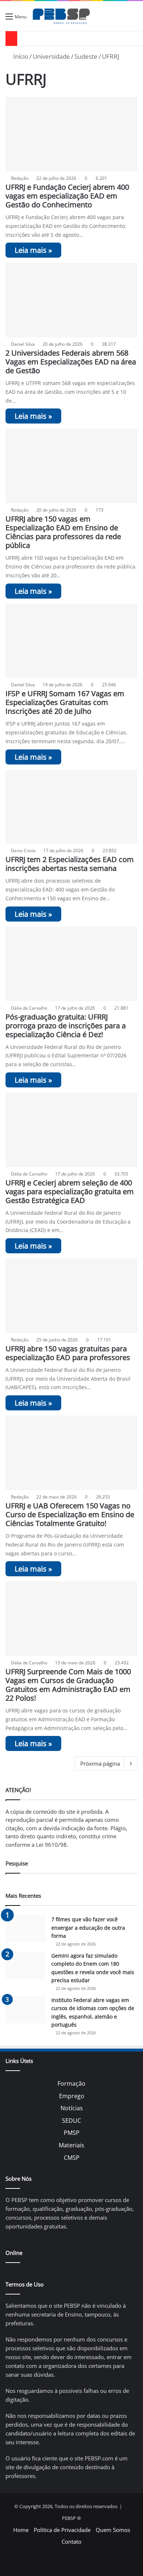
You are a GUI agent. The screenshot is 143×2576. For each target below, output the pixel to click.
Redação (20, 178)
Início (20, 56)
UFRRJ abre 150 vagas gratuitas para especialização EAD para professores (68, 1353)
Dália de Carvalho (29, 1008)
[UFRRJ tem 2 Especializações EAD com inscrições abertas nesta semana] (71, 807)
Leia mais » (33, 250)
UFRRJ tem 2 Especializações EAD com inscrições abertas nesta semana (70, 864)
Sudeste (86, 56)
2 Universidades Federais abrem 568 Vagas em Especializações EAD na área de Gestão (71, 362)
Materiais (71, 2145)
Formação (71, 2083)
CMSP (72, 2158)
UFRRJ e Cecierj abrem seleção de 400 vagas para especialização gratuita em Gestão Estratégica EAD (70, 1191)
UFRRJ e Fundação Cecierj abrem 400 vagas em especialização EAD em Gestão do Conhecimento (67, 196)
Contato (71, 2542)
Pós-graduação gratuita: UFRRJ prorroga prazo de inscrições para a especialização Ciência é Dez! (66, 1026)
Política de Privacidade (62, 2530)
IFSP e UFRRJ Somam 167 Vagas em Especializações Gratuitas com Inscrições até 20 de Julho (65, 702)
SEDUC (71, 2121)
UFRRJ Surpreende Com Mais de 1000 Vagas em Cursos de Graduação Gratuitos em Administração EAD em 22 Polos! (68, 1685)
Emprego (72, 2096)
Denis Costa (23, 851)
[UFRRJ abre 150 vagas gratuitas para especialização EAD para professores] (71, 1296)
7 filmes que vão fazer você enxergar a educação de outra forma (88, 1928)
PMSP (72, 2133)
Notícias (72, 2108)
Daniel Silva (23, 344)
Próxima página (100, 1763)
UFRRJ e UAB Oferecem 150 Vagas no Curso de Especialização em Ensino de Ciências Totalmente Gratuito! (70, 1514)
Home (21, 2530)
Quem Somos (113, 2530)
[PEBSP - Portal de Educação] (61, 16)
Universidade (51, 56)
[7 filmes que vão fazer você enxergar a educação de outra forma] (26, 1929)
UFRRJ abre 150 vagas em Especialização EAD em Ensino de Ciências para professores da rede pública (63, 532)
